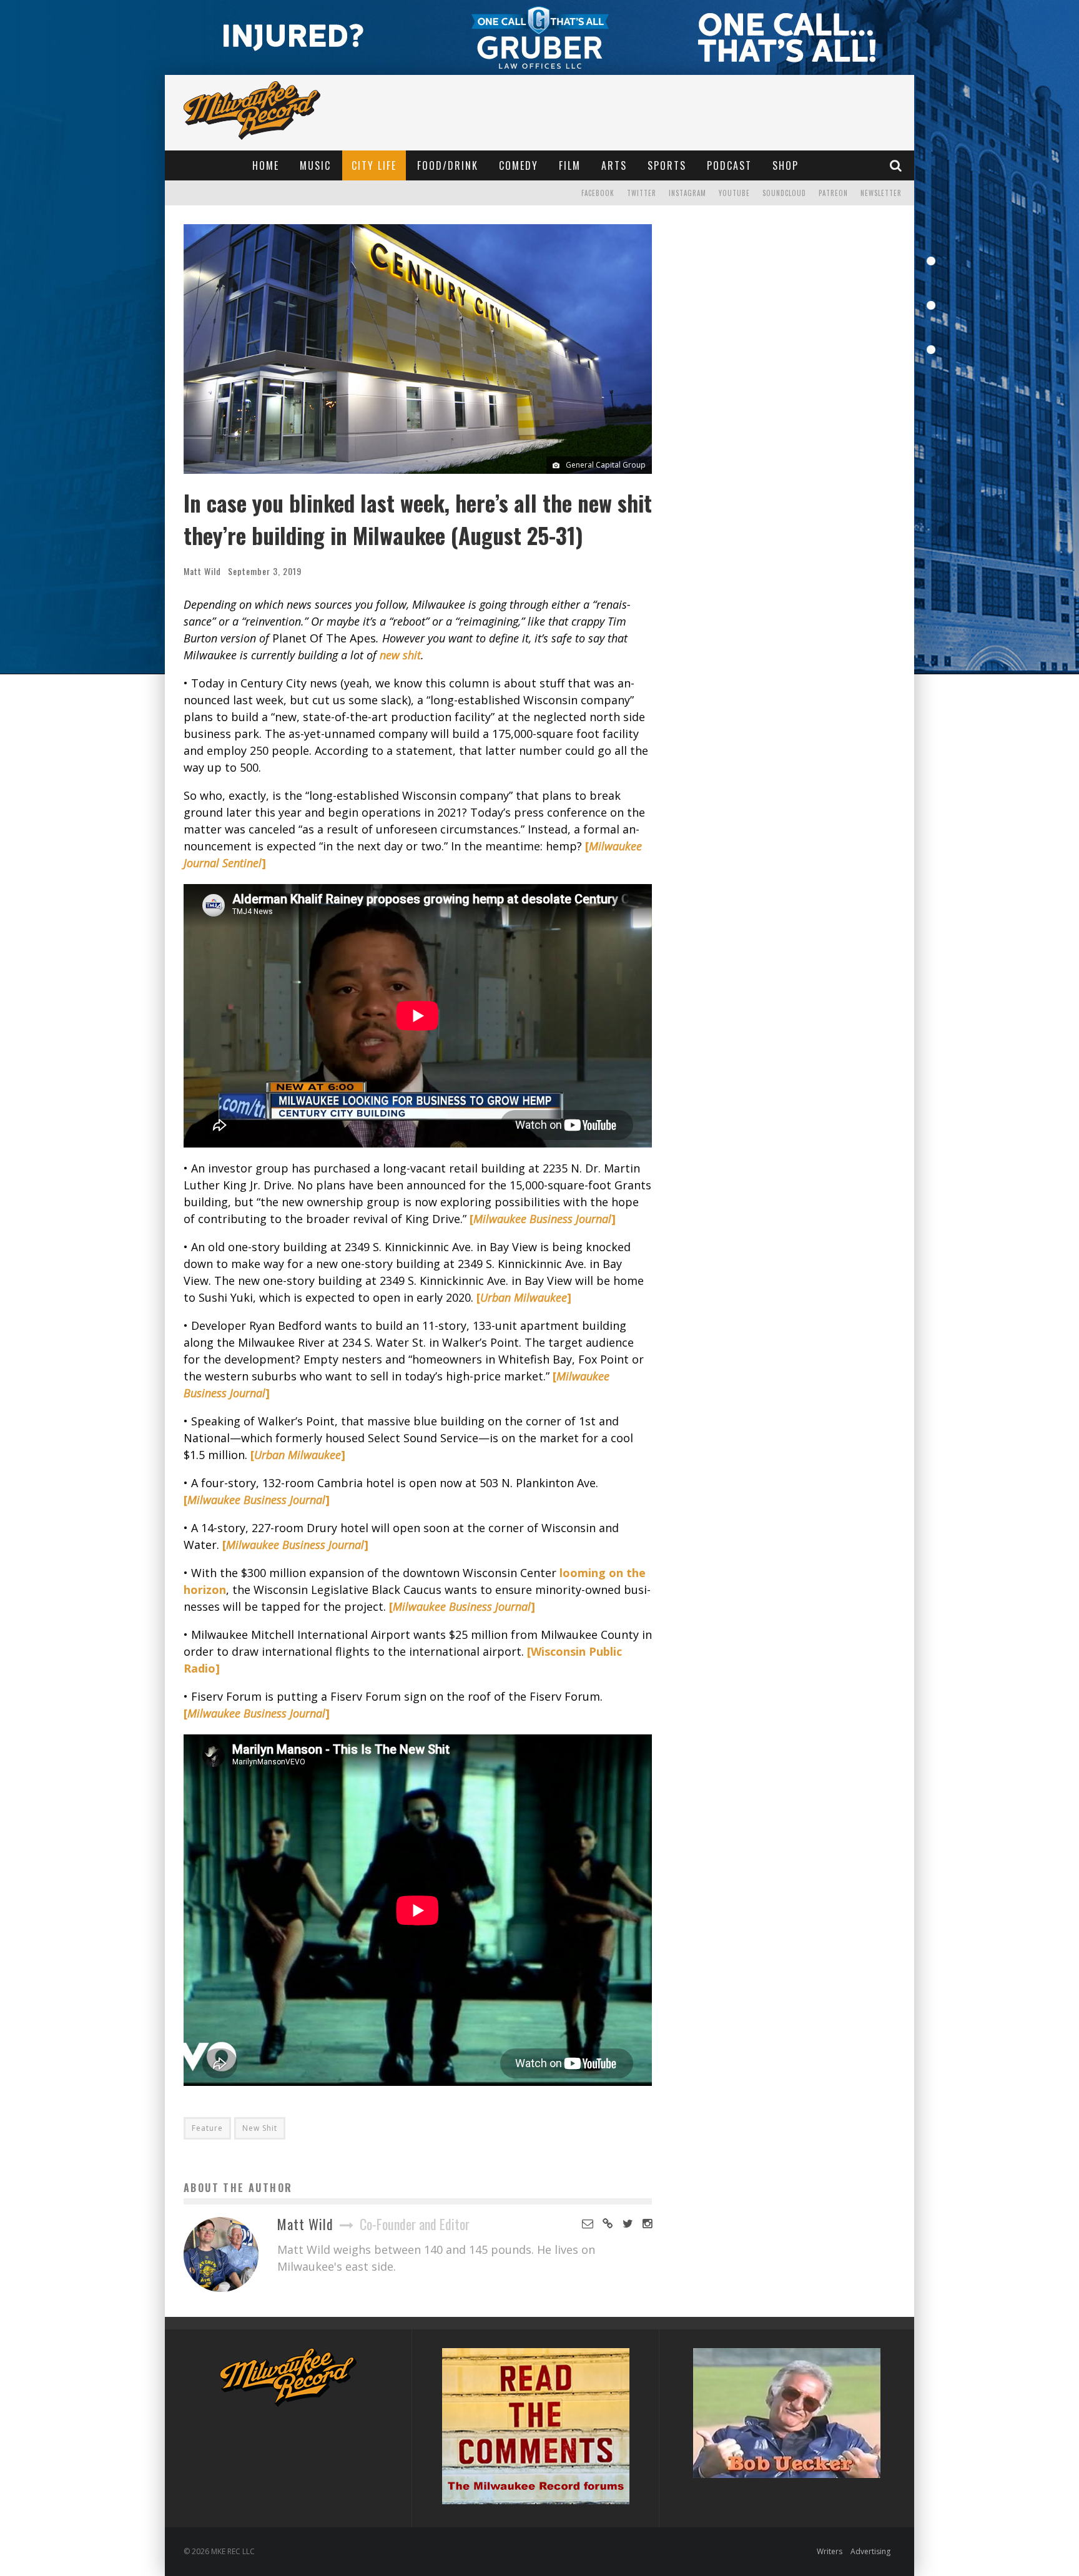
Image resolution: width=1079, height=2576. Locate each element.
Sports (667, 165)
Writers (830, 2551)
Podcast (729, 165)
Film (570, 165)
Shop (786, 165)
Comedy (519, 165)
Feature (207, 2128)
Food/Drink (448, 165)
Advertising (870, 2551)
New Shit (260, 2128)
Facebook (598, 193)
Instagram (687, 193)
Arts (614, 165)
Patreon (833, 193)
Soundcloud (784, 193)
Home (266, 165)
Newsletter (881, 193)
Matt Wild (202, 571)
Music (315, 165)
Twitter (642, 193)
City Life (374, 165)
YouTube (734, 193)
